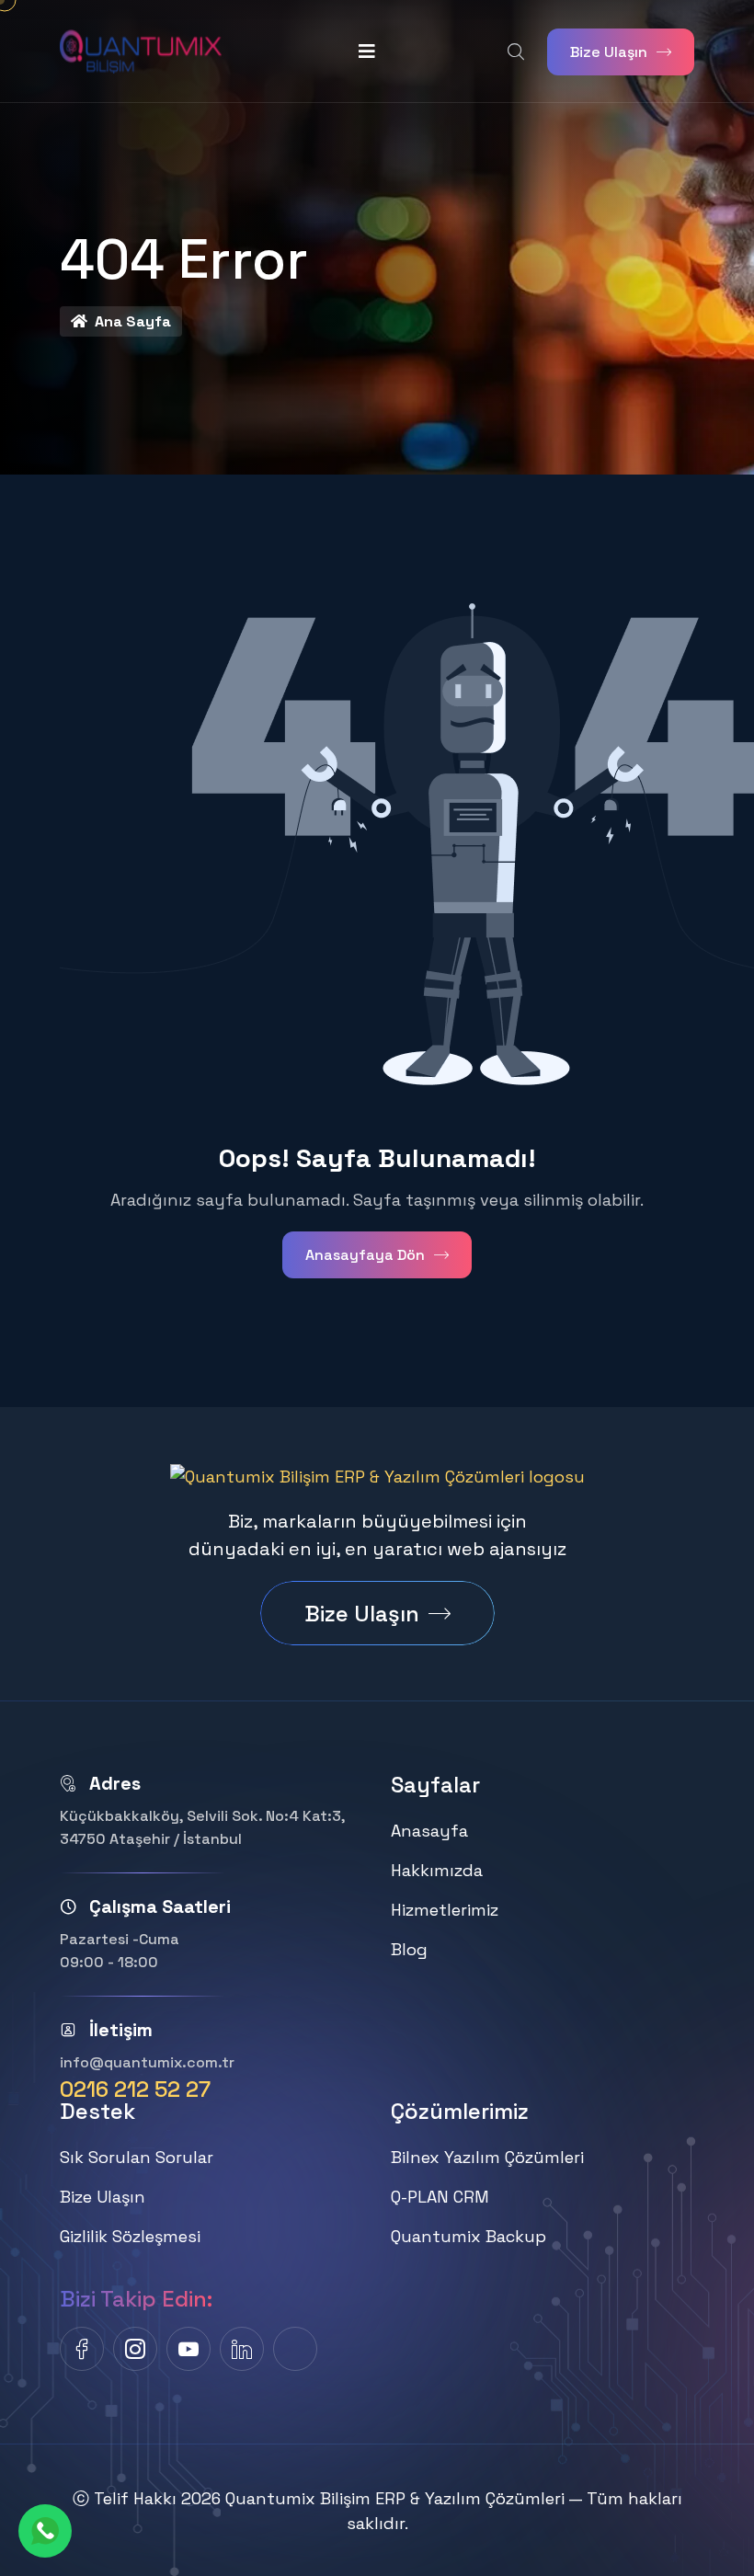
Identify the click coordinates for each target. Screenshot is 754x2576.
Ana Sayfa (133, 321)
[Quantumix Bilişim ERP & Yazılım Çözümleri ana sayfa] (143, 49)
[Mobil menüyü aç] (367, 52)
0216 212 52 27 (135, 2088)
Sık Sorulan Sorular (137, 2157)
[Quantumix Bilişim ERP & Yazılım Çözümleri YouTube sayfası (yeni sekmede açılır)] (188, 2349)
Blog (409, 1949)
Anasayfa (429, 1831)
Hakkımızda (437, 1870)
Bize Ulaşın (609, 52)
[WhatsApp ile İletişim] (45, 2531)
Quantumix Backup (468, 2236)
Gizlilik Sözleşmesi (130, 2236)
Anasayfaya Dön (365, 1255)
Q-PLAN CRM (440, 2197)
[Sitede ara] (516, 52)
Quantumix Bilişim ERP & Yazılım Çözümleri (395, 2498)
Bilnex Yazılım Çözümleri (487, 2157)
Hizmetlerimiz (445, 1910)
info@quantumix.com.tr (147, 2062)
